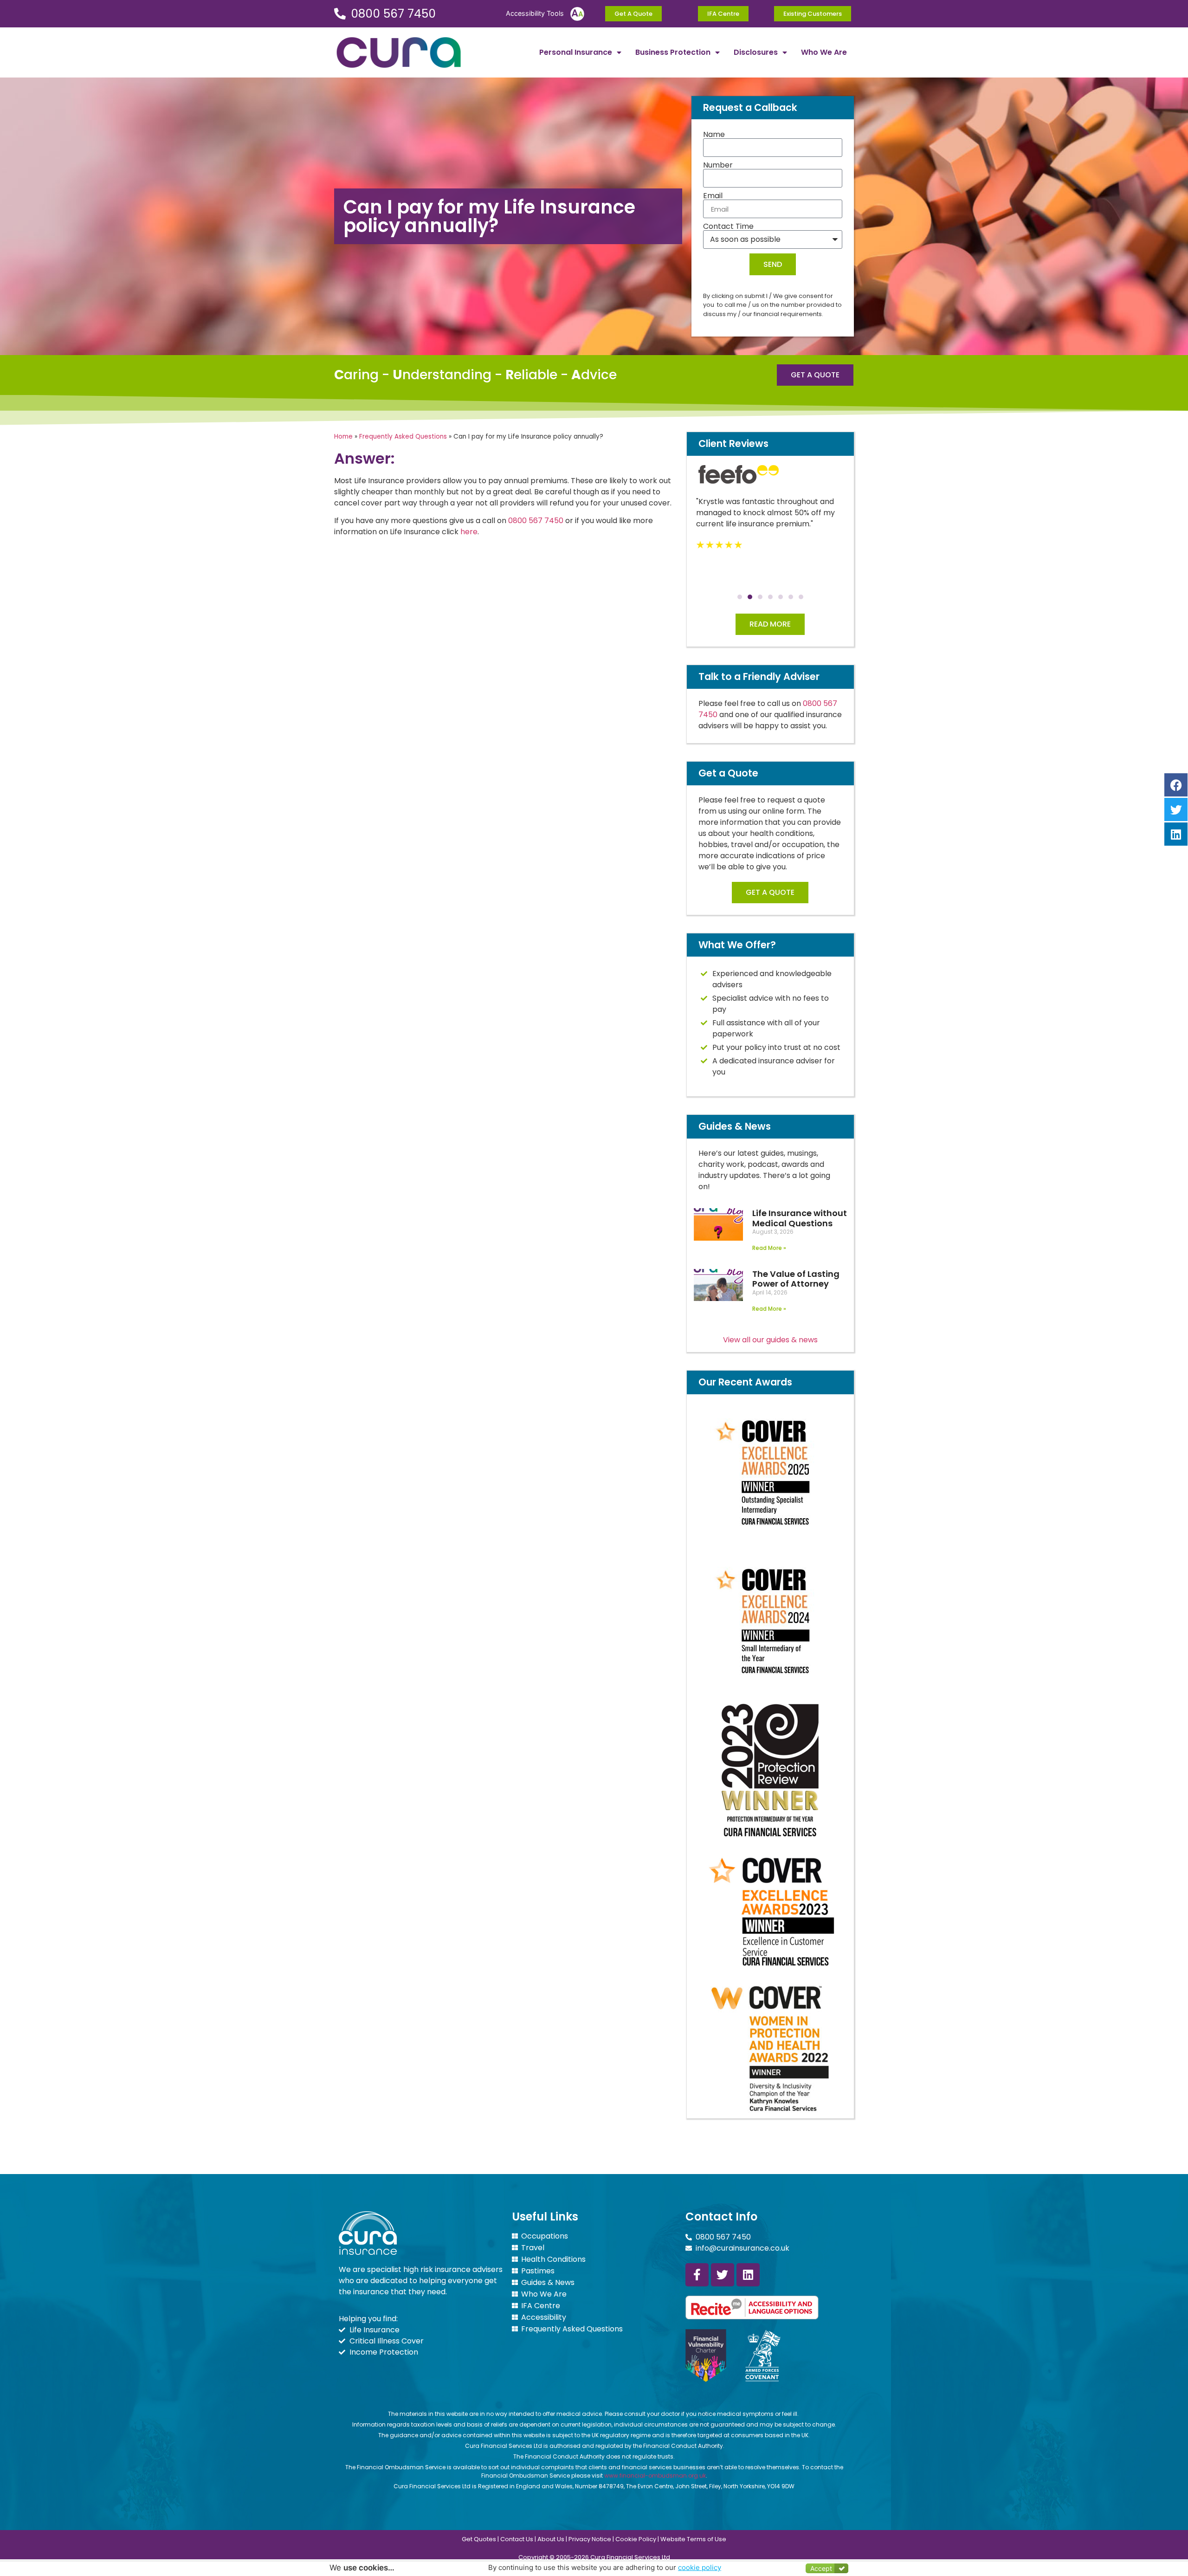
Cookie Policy (636, 2539)
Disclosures (756, 52)
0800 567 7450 (536, 521)
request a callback (1122, 2541)
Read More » (769, 1248)
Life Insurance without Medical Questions (800, 1218)
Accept (821, 2568)
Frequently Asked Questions (403, 437)
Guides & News (548, 2283)
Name (714, 135)
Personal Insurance (576, 52)
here (469, 532)
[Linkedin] (748, 2275)
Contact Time (728, 227)
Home (343, 437)
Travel (533, 2248)
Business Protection (673, 52)
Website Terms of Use (693, 2539)
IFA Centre (541, 2306)
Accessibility (544, 2317)
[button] (740, 597)
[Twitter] (723, 2275)
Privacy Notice (590, 2539)
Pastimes (538, 2271)
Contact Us (517, 2539)
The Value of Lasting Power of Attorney (796, 1279)
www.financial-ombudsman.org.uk (655, 2476)
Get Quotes (479, 2539)
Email (713, 196)
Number (718, 165)
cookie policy (700, 2567)
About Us (551, 2539)
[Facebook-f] (697, 2275)
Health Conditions (553, 2259)
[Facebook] (1176, 785)
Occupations (545, 2236)
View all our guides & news (770, 1340)
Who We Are (824, 52)
